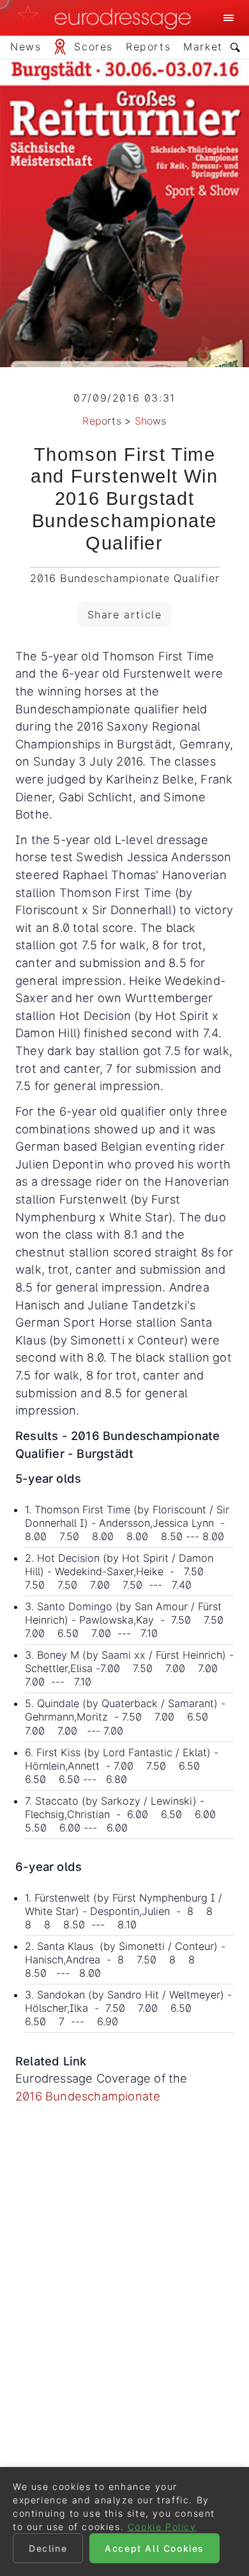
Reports (102, 421)
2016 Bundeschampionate (88, 2096)
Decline (48, 2548)
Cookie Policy (162, 2527)
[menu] (229, 18)
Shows (151, 421)
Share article (125, 615)
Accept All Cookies (155, 2548)
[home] (108, 18)
